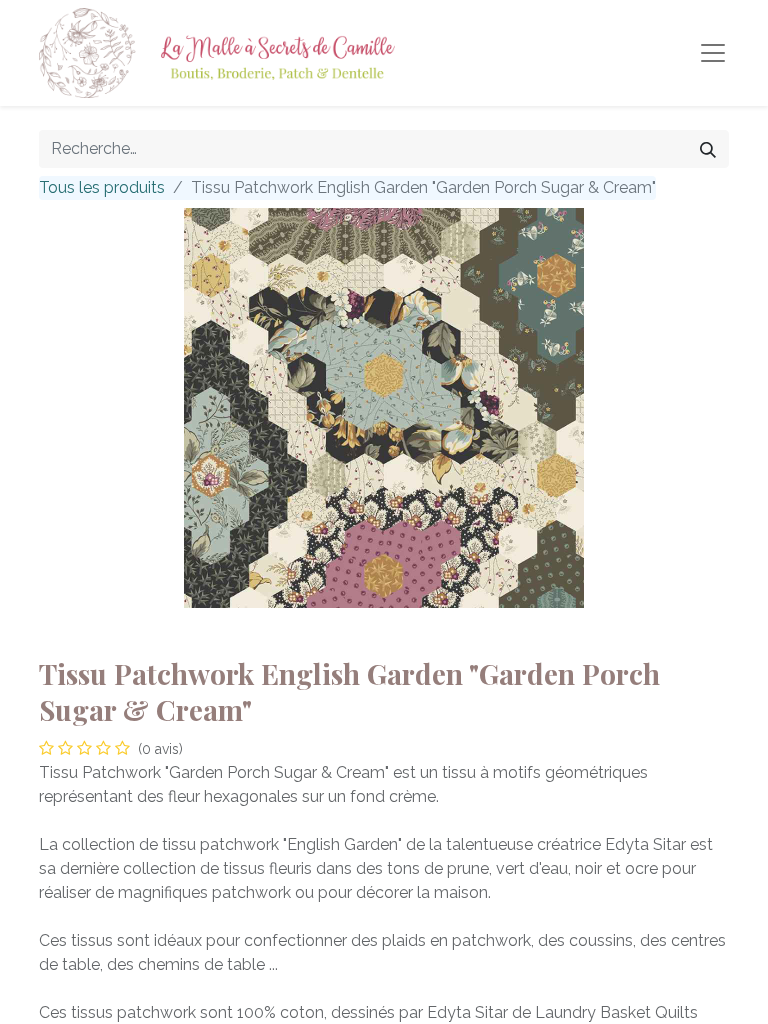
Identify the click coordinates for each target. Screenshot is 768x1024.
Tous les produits (102, 187)
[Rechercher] (708, 149)
